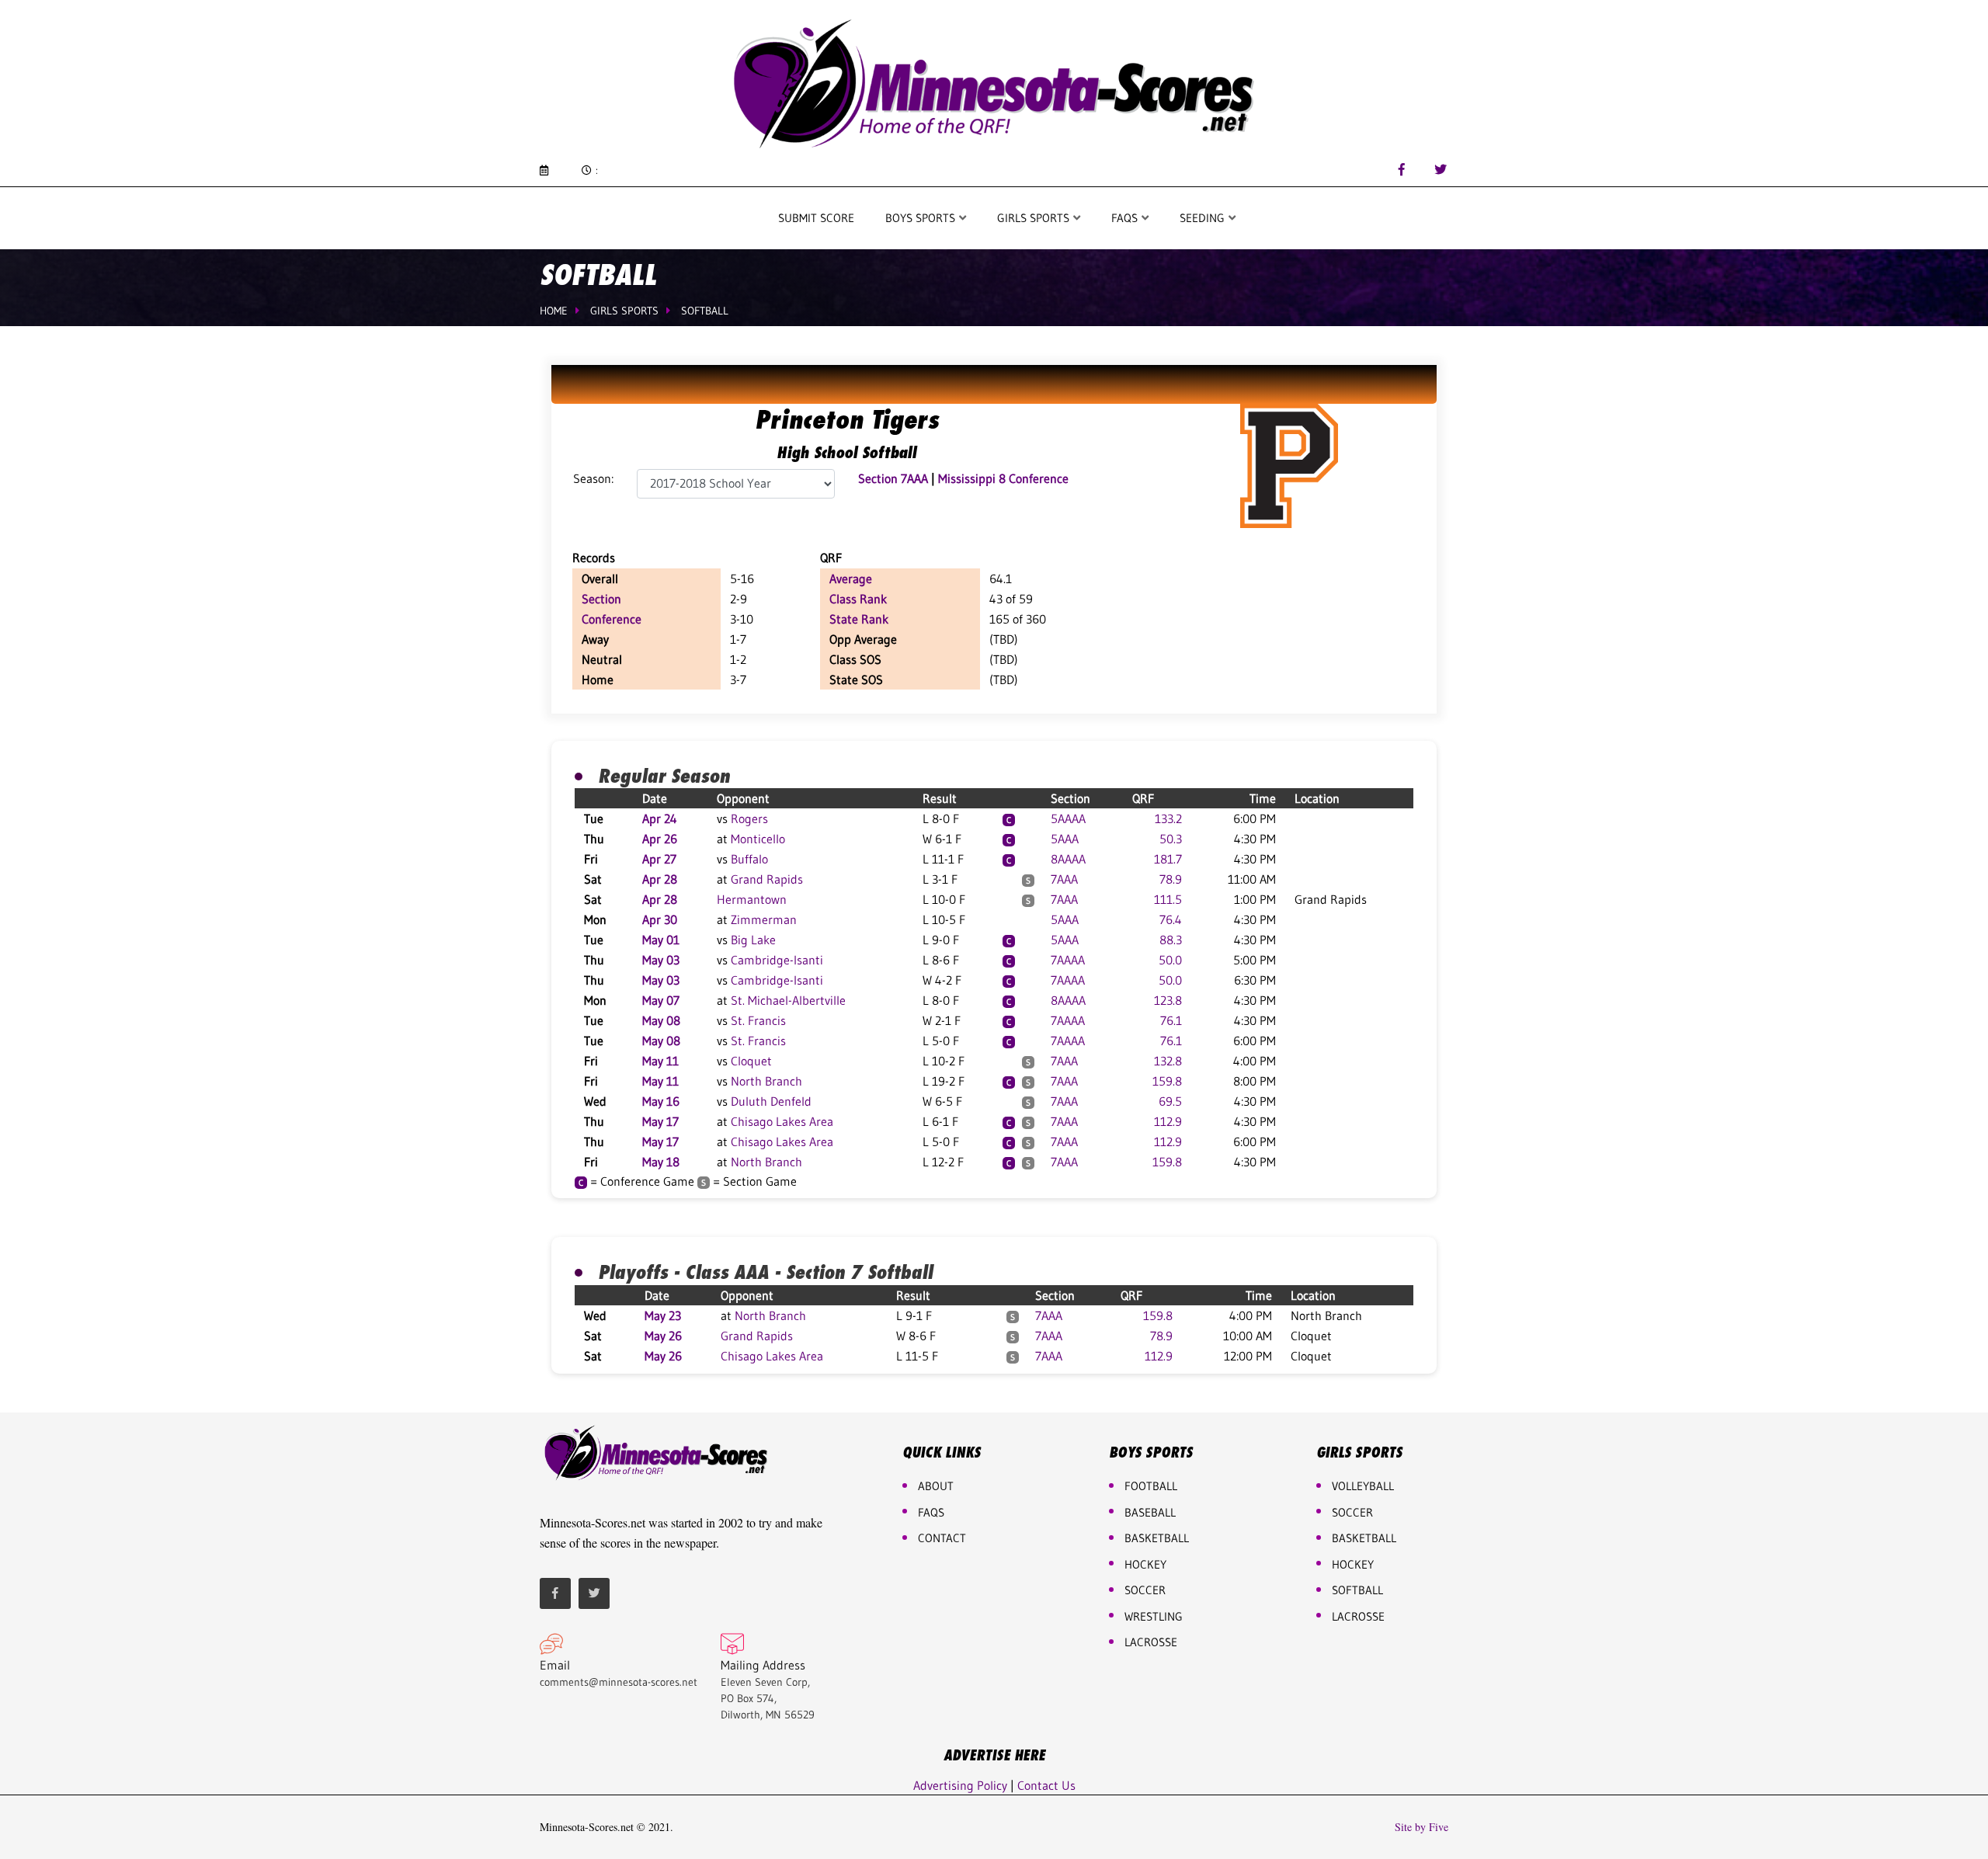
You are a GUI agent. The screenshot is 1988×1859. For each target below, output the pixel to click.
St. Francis (758, 1020)
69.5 (1170, 1101)
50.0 (1170, 960)
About (936, 1486)
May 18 (661, 1162)
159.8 (1167, 1081)
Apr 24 (660, 818)
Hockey (1353, 1564)
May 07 (661, 1000)
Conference (612, 619)
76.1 (1171, 1020)
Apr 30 (660, 919)
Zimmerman (764, 919)
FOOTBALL (1151, 1486)
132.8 (1168, 1061)
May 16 (661, 1101)
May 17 (660, 1121)
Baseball (1150, 1512)
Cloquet (751, 1061)
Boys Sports (922, 218)
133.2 (1168, 818)
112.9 (1168, 1121)
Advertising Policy (960, 1785)
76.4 (1171, 919)
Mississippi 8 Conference (1003, 478)
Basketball (1364, 1538)
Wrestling (1154, 1616)
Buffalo (749, 859)
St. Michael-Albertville (788, 1000)
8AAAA (1068, 859)
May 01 (661, 940)
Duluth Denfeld (771, 1101)
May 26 (663, 1336)
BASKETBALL (1157, 1538)
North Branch (766, 1081)
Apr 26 (660, 839)
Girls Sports (1035, 218)
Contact (942, 1538)
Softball (705, 311)
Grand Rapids (767, 879)
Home (554, 311)
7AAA (1064, 879)
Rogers (749, 818)
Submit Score (816, 218)
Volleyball (1363, 1486)
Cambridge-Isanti (777, 960)
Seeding (1204, 218)
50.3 (1171, 839)
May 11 (660, 1061)
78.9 (1171, 879)
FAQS (1126, 218)
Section (601, 599)
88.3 (1171, 940)
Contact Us (1046, 1785)
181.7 (1168, 859)
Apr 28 (660, 879)
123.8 (1168, 1000)
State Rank (859, 619)
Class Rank (858, 599)
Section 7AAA (895, 478)
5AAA (1065, 839)
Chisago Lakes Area (782, 1121)
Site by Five (1421, 1827)
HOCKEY (1145, 1564)
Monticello (758, 839)
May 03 (661, 960)
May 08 (661, 1020)
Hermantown (752, 899)
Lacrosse (1151, 1642)
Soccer (1145, 1590)
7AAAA (1068, 960)
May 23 (663, 1315)
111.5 (1168, 899)
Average (851, 579)
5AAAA (1068, 818)
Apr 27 (659, 859)
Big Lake (753, 940)
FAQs (931, 1512)
